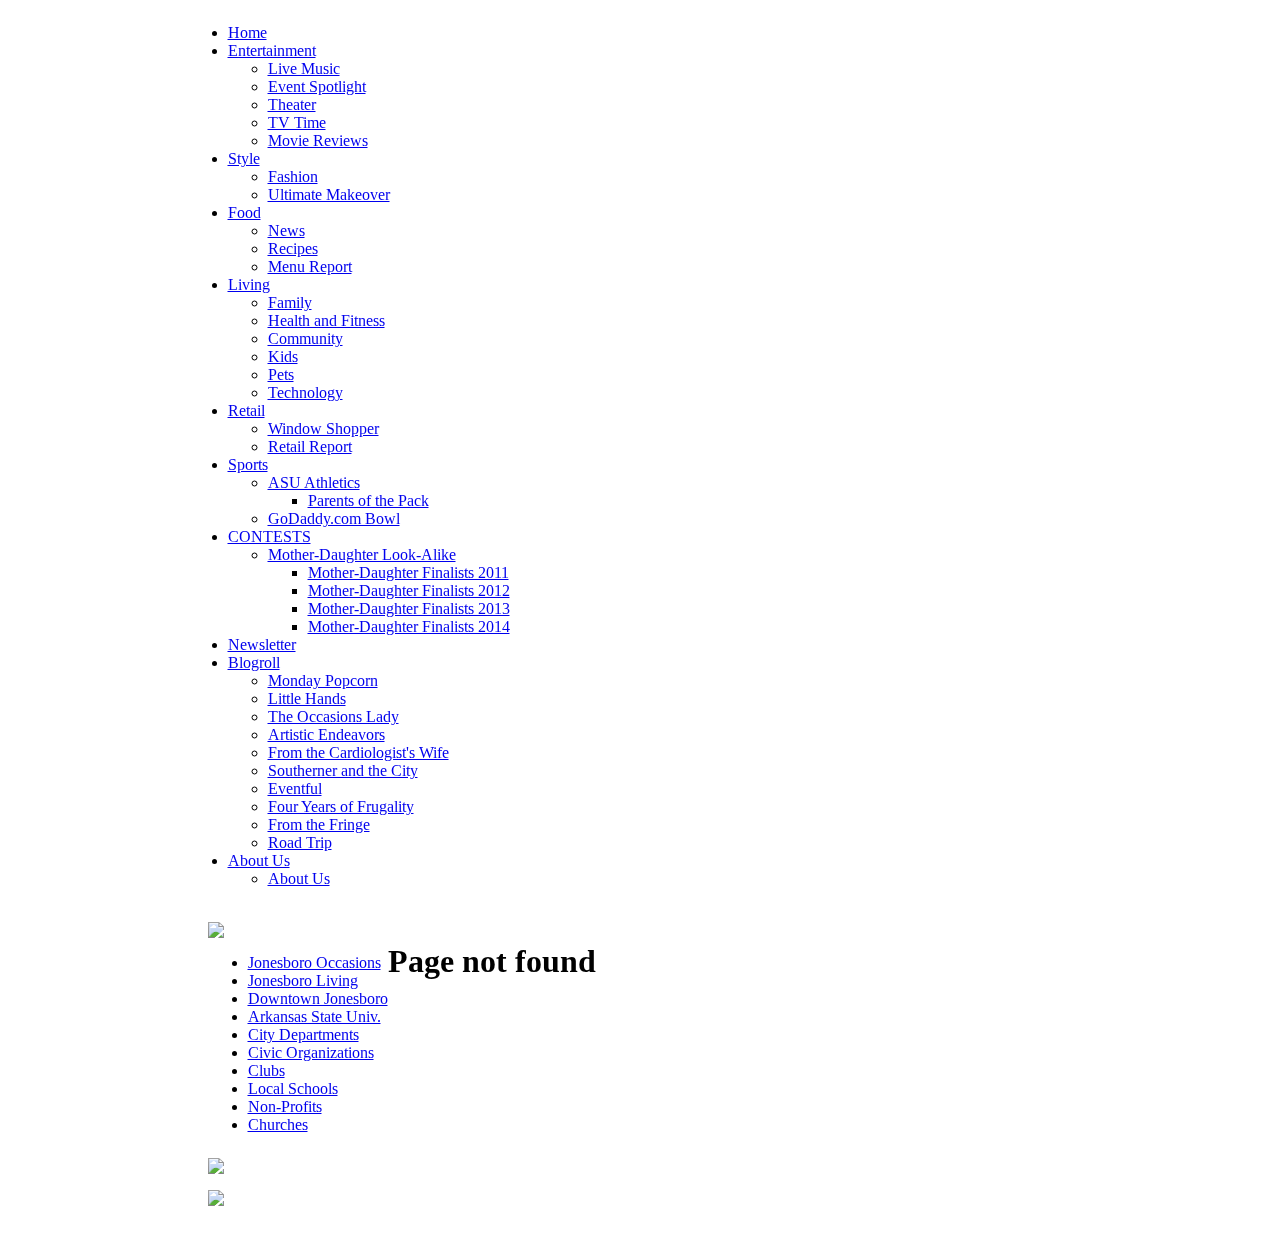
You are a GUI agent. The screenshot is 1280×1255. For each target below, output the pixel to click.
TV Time (297, 122)
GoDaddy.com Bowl (334, 518)
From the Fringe (319, 824)
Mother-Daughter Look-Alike (362, 554)
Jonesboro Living (303, 980)
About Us (259, 860)
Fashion (293, 176)
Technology (305, 392)
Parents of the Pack (368, 500)
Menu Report (310, 266)
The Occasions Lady (333, 716)
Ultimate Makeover (329, 194)
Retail (246, 410)
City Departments (303, 1034)
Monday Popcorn (323, 680)
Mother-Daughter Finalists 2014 (409, 626)
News (286, 230)
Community (305, 338)
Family (290, 302)
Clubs (266, 1070)
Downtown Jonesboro (318, 998)
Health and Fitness (326, 320)
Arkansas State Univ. (314, 1016)
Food (244, 212)
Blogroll (254, 662)
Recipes (293, 248)
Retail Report (310, 446)
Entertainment (272, 50)
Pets (281, 374)
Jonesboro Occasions (314, 962)
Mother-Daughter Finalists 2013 (409, 608)
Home (247, 32)
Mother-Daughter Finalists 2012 (409, 590)
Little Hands (307, 698)
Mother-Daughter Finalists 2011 (408, 572)
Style (244, 158)
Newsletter (262, 644)
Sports (248, 464)
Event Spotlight (317, 86)
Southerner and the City (343, 770)
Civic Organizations (311, 1052)
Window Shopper (323, 428)
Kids (283, 356)
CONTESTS (269, 536)
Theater (292, 104)
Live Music (304, 68)
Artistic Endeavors (326, 734)
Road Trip (300, 842)
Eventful (295, 788)
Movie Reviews (318, 140)
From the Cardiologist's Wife (358, 752)
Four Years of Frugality (341, 806)
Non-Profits (285, 1106)
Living (249, 284)
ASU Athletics (314, 482)
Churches (278, 1124)
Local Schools (293, 1088)
